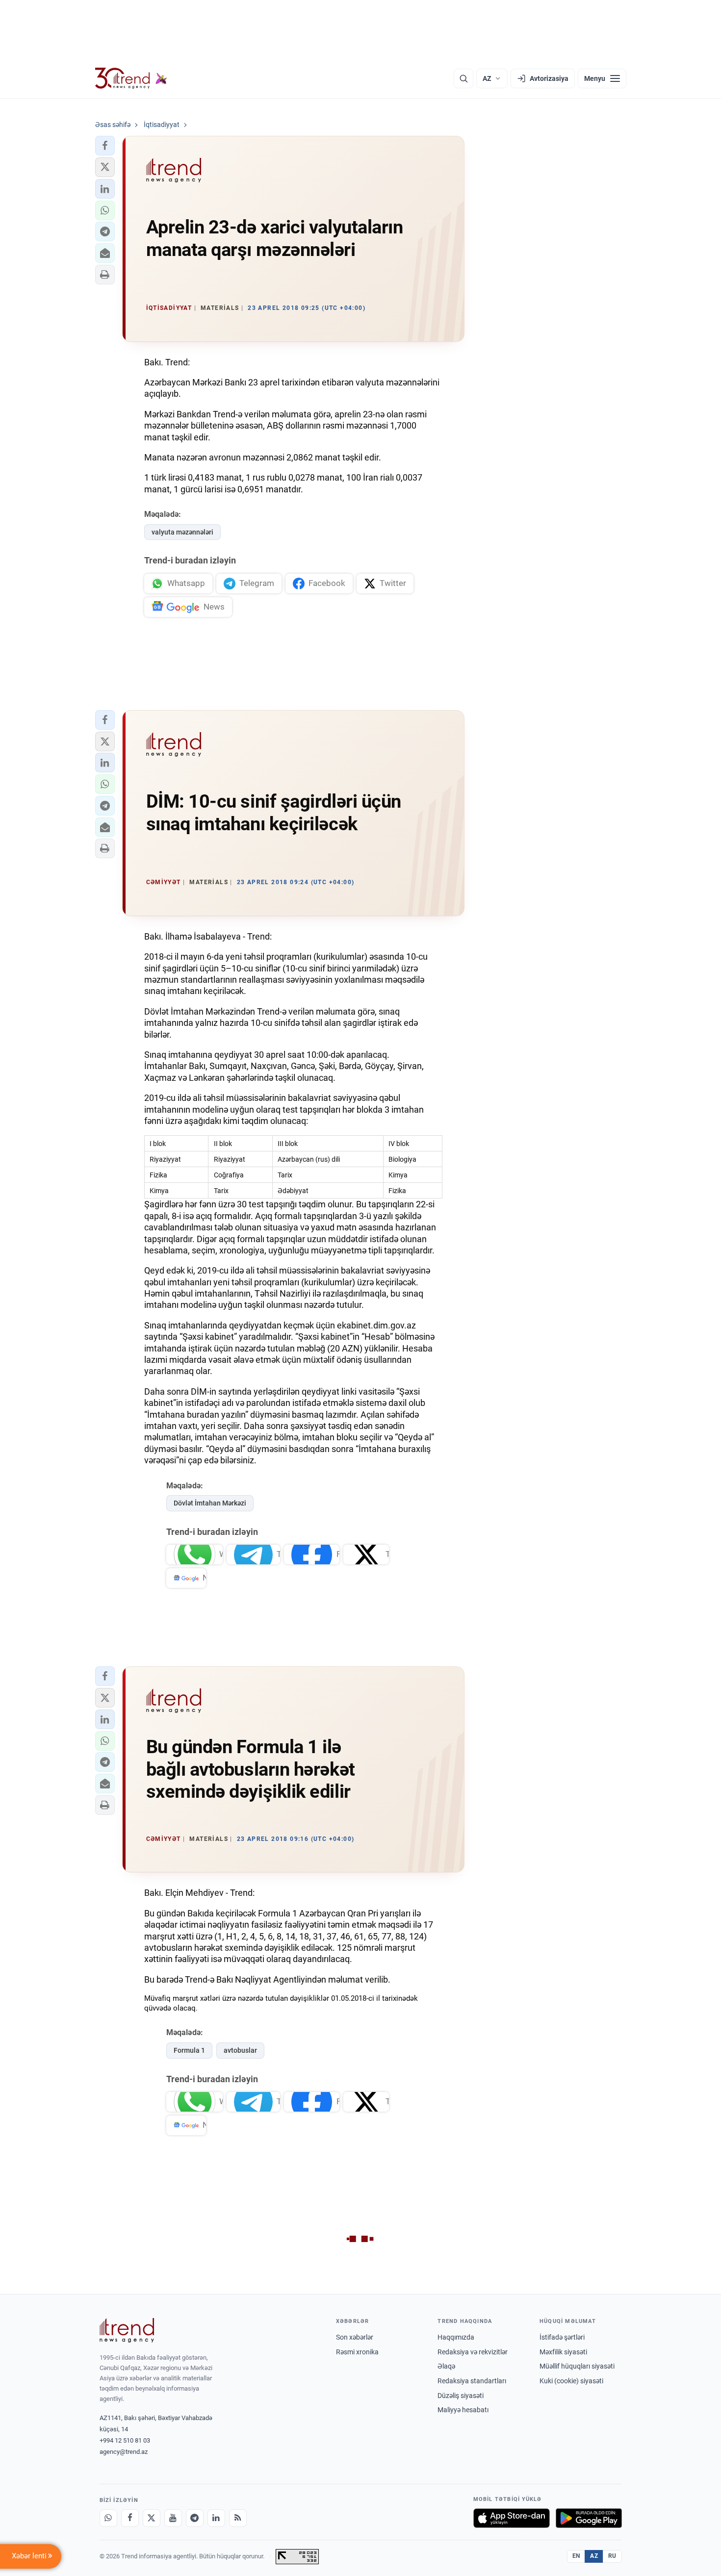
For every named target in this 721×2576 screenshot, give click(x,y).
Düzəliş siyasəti (461, 2396)
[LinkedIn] (216, 2518)
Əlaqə (446, 2366)
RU (612, 2556)
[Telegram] (195, 2518)
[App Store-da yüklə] (512, 2518)
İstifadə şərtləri (562, 2337)
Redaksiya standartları (472, 2381)
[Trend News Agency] (127, 2330)
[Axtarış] (463, 78)
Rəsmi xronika (357, 2352)
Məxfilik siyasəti (563, 2352)
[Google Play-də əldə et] (589, 2518)
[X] (152, 2518)
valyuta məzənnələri (182, 532)
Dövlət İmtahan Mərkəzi (210, 1503)
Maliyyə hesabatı (463, 2410)
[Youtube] (173, 2518)
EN (576, 2556)
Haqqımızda (456, 2337)
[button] (105, 146)
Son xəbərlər (355, 2337)
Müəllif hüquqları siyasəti (577, 2366)
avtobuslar (240, 2050)
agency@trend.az (124, 2452)
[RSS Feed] (238, 2518)
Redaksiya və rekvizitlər (473, 2352)
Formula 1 (189, 2050)
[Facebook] (130, 2518)
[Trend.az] (131, 78)
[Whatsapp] (108, 2518)
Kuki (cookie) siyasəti (571, 2381)
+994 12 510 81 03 (125, 2440)
